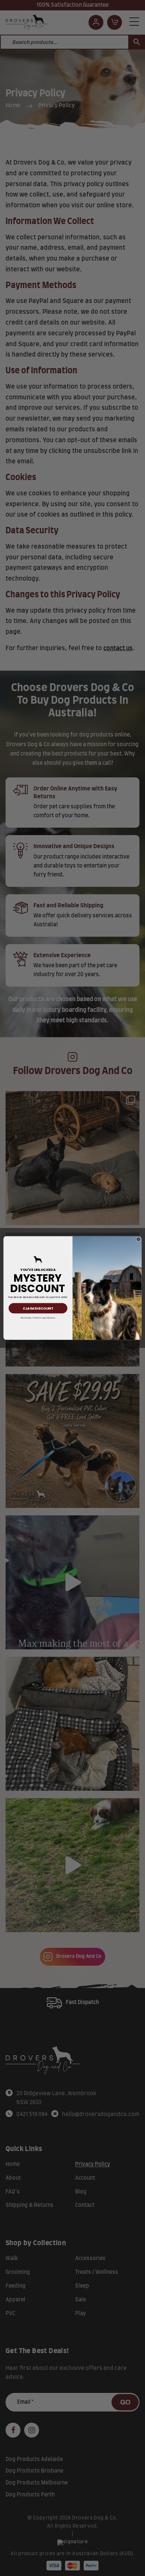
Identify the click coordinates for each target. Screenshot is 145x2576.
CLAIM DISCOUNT (38, 1308)
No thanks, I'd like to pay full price (38, 1318)
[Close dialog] (138, 1239)
